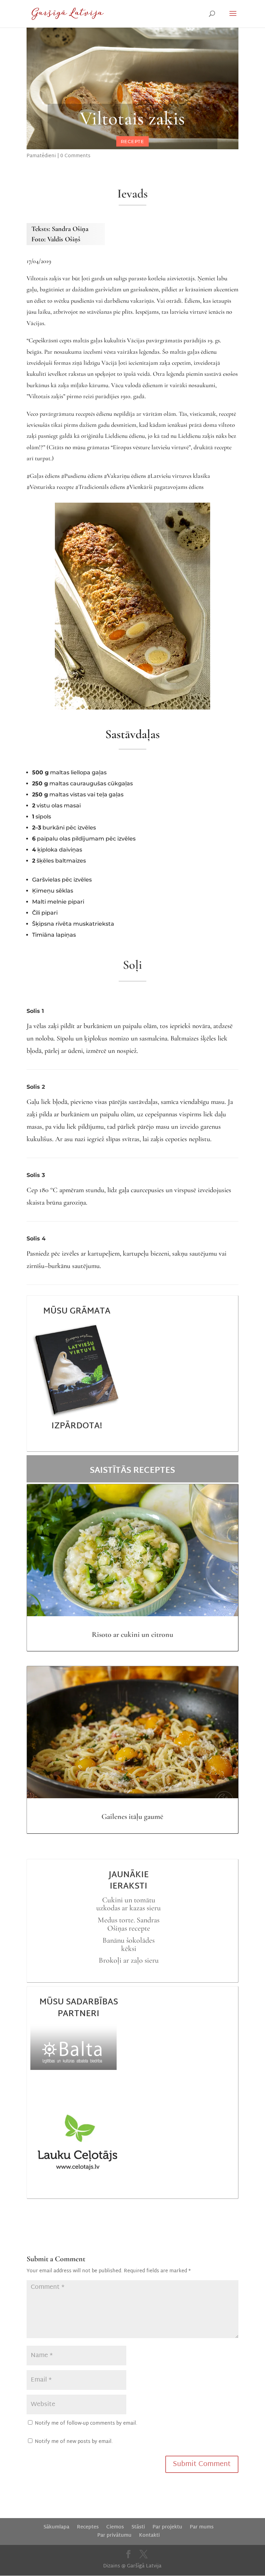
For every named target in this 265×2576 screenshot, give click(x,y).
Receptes (88, 2527)
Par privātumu (114, 2535)
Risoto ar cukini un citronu (132, 1634)
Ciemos (115, 2527)
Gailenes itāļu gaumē (132, 1817)
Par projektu (167, 2527)
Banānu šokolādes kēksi (129, 1944)
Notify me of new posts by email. (74, 2442)
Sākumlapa (56, 2527)
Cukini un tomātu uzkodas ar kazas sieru (129, 1904)
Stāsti (138, 2527)
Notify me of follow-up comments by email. (86, 2423)
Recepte (132, 141)
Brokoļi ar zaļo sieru (129, 1960)
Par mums (202, 2527)
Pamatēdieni (41, 156)
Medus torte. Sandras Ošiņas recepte (129, 1924)
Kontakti (149, 2535)
